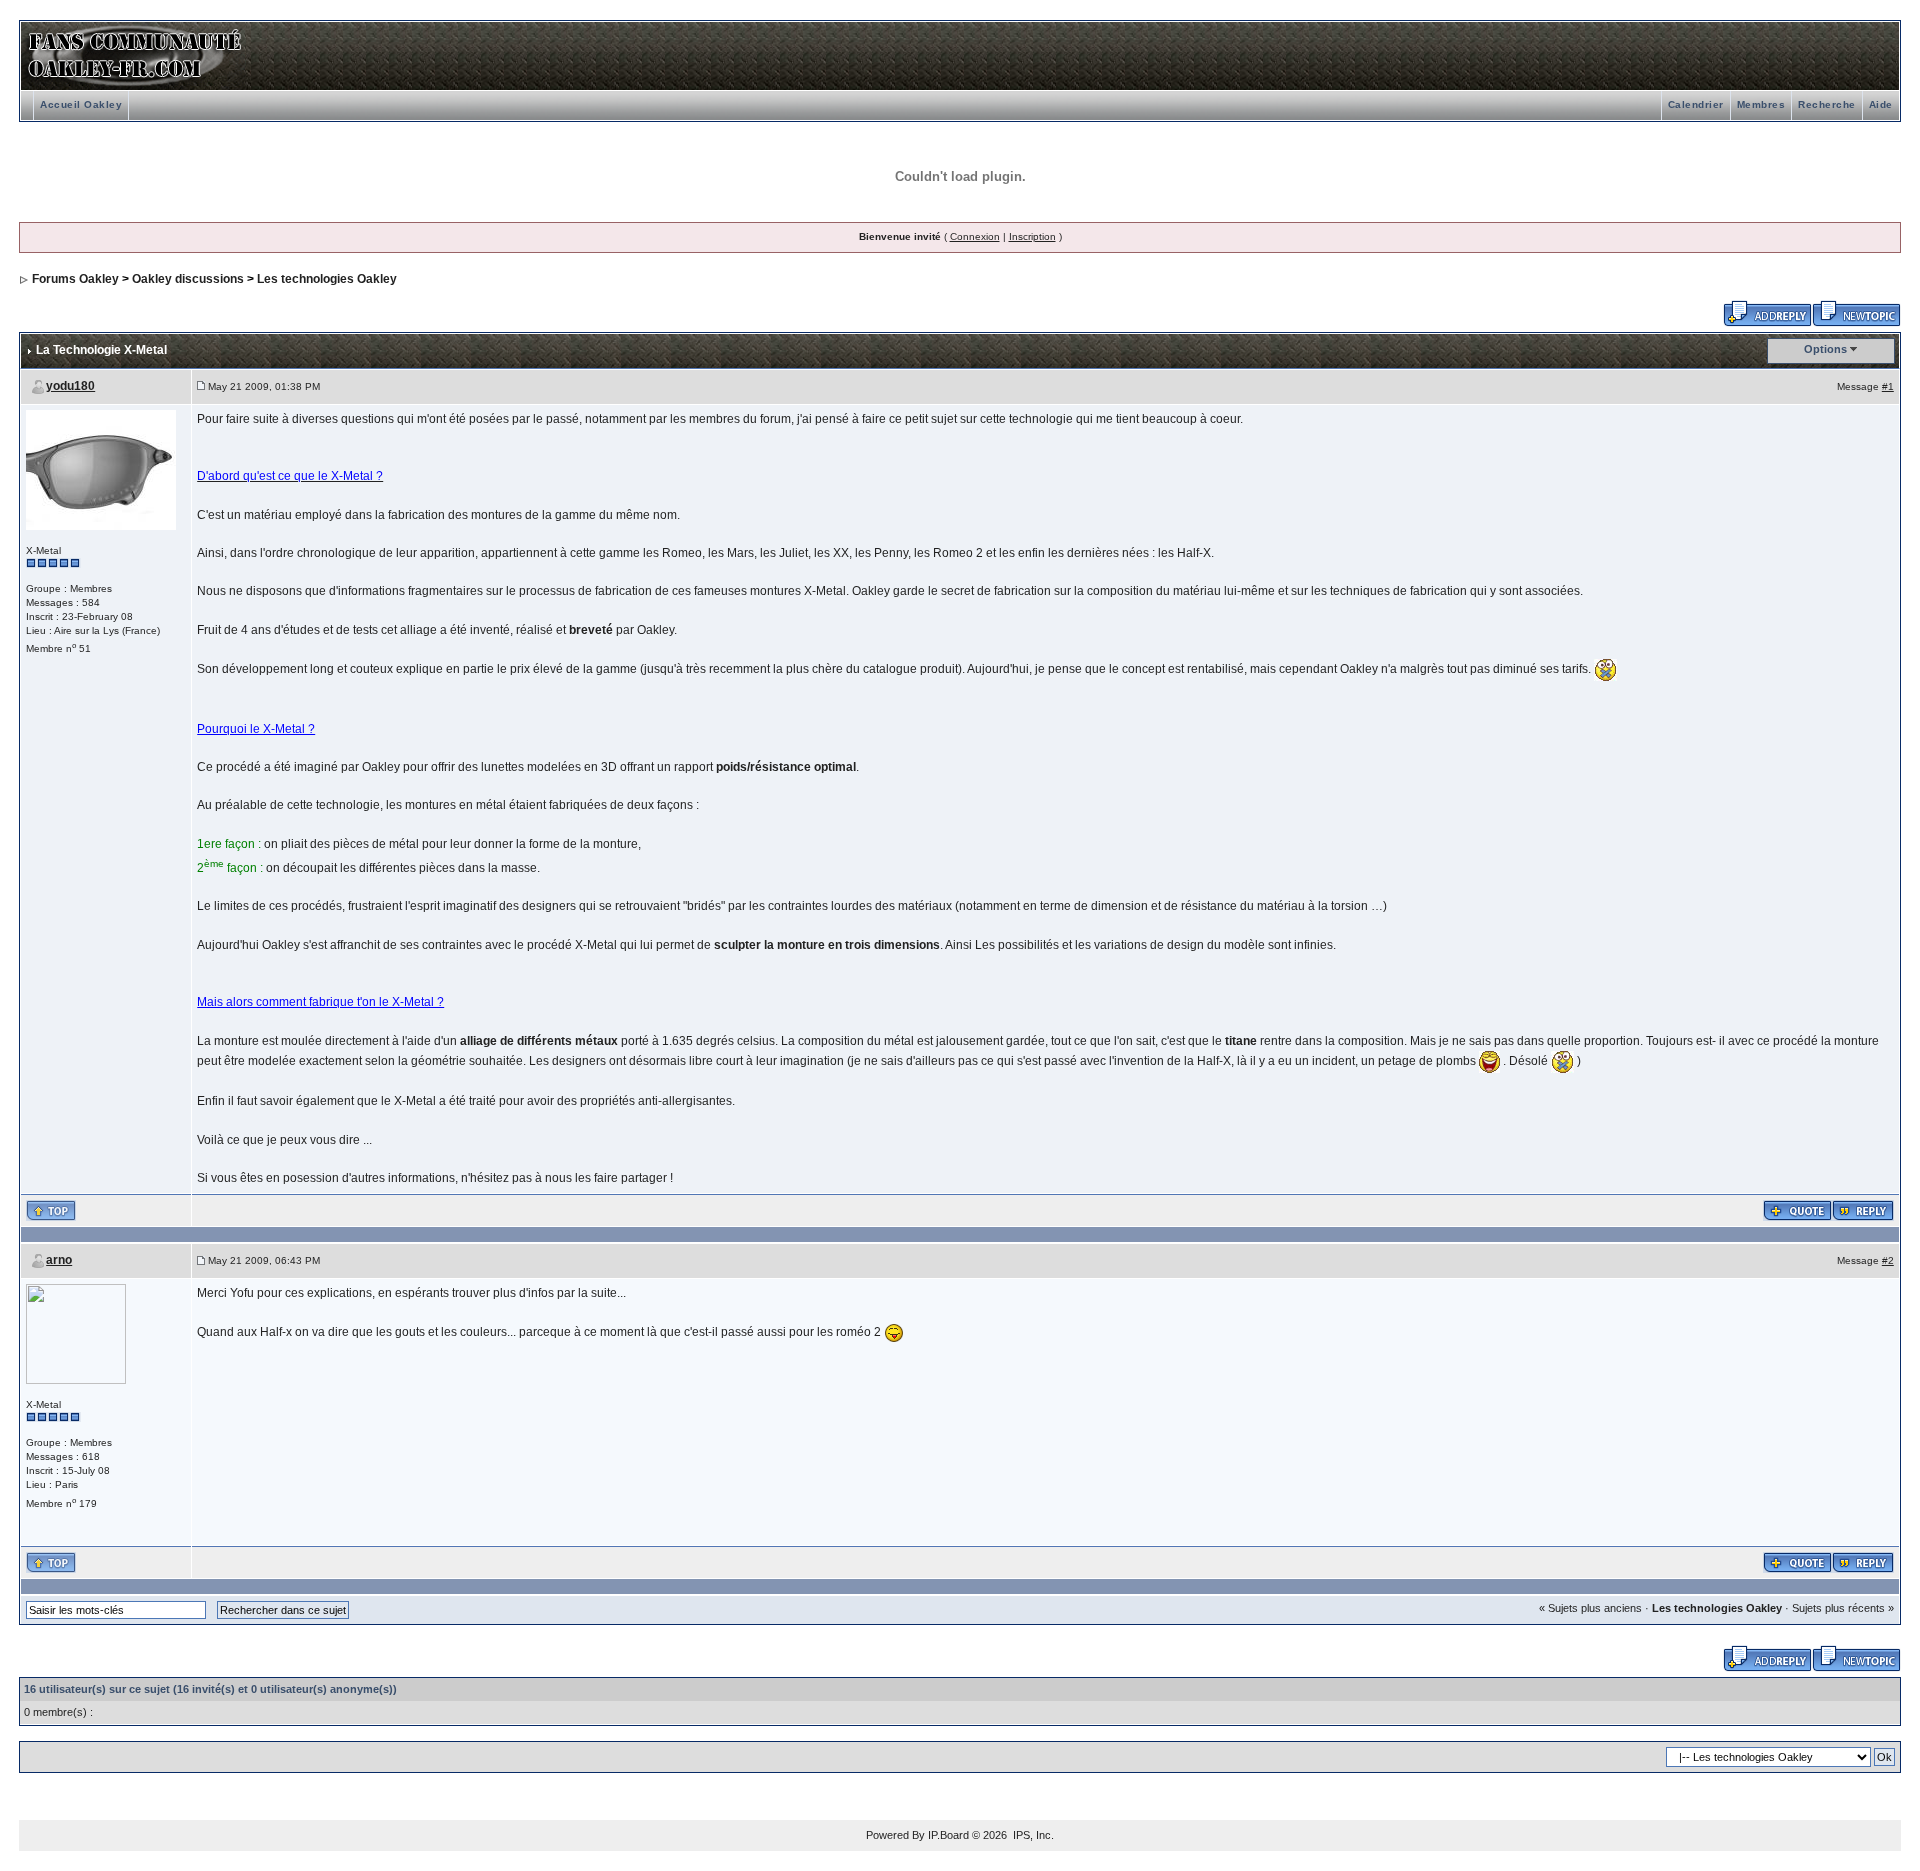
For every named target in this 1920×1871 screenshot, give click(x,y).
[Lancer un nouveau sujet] (1856, 312)
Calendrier (1696, 104)
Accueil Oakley (81, 104)
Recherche (1827, 104)
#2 (1888, 1260)
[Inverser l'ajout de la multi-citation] (1797, 1210)
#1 (1888, 386)
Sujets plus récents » (1843, 1608)
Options (1825, 349)
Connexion (975, 236)
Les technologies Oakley (327, 279)
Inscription (1032, 236)
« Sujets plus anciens (1590, 1608)
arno (59, 1260)
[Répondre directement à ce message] (1863, 1210)
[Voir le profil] (101, 468)
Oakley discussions (188, 279)
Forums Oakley (75, 279)
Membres (1761, 104)
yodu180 (70, 386)
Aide (1881, 104)
